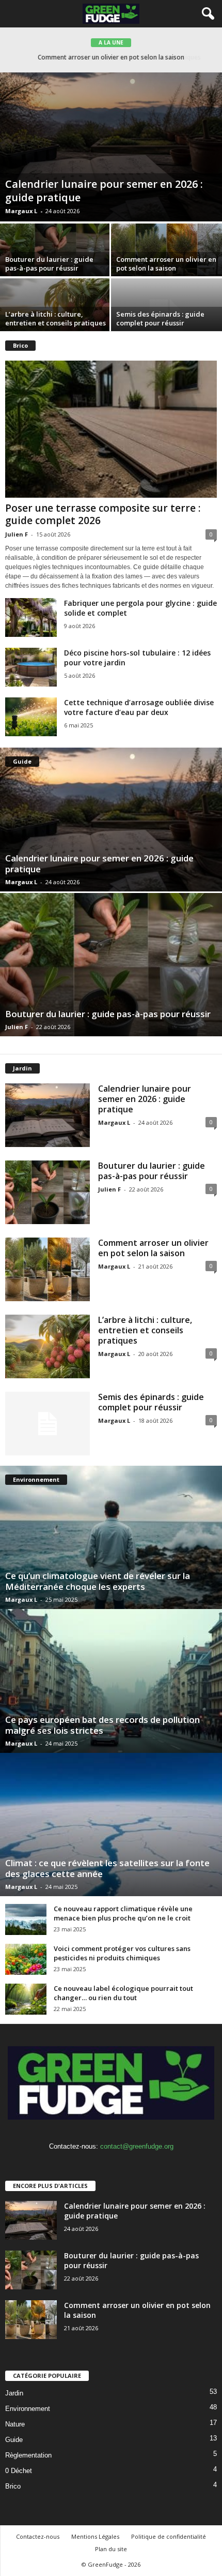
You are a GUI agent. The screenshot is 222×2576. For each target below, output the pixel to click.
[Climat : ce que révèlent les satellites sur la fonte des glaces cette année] (111, 1825)
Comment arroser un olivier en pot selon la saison (166, 264)
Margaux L (21, 211)
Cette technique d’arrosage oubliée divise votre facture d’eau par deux (139, 707)
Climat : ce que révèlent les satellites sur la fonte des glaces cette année (107, 1868)
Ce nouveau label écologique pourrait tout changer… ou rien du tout (123, 1993)
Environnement (28, 2409)
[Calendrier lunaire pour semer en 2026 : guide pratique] (111, 147)
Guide (14, 2440)
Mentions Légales (95, 2536)
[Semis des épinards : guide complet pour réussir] (47, 1424)
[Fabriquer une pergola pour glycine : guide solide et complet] (31, 617)
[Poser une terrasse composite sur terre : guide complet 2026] (111, 429)
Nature (15, 2424)
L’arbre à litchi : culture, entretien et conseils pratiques (111, 57)
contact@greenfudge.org (137, 2146)
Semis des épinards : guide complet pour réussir (160, 318)
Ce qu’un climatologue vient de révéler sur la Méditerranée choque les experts (98, 1581)
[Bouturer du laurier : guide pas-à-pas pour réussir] (111, 965)
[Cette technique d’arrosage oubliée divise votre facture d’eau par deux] (31, 717)
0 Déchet (19, 2471)
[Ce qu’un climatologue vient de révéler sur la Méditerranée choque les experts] (111, 1537)
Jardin (14, 2393)
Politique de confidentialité (169, 2536)
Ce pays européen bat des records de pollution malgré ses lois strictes (102, 1725)
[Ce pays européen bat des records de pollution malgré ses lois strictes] (111, 1681)
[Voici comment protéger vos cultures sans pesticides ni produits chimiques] (26, 1959)
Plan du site (111, 2549)
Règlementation (28, 2455)
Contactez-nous (38, 2536)
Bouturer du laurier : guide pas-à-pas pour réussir (49, 264)
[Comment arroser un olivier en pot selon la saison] (47, 1269)
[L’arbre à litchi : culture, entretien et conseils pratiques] (47, 1346)
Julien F (17, 534)
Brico (13, 2486)
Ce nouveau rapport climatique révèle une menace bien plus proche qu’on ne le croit (123, 1913)
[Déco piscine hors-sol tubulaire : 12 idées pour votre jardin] (31, 667)
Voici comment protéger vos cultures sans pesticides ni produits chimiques (122, 1953)
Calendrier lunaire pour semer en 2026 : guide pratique (104, 191)
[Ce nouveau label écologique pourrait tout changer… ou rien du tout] (26, 1999)
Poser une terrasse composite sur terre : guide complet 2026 (103, 514)
